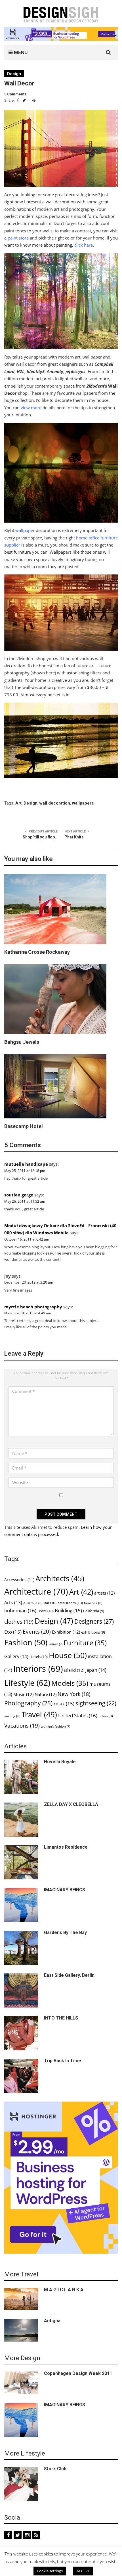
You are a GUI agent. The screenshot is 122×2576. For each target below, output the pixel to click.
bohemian (20, 1610)
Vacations (22, 1725)
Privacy (62, 2567)
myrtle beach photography (33, 1307)
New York (74, 1694)
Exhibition (66, 1632)
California (94, 1611)
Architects (60, 1578)
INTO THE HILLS (61, 2018)
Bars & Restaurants (63, 1603)
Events (37, 1632)
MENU (20, 52)
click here (84, 245)
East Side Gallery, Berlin (69, 1975)
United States (78, 1715)
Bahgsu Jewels (22, 1042)
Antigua (52, 2321)
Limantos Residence (66, 1847)
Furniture (85, 1643)
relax (64, 1704)
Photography (28, 1703)
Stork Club (55, 2469)
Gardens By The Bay (65, 1932)
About (44, 2567)
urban (106, 1716)
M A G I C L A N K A (64, 2290)
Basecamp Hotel (24, 1126)
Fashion (26, 1642)
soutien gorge (19, 1195)
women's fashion (55, 1726)
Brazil (46, 1611)
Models (70, 1683)
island (74, 1670)
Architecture (36, 1591)
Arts (13, 1603)
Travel (39, 1714)
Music (23, 1694)
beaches (93, 1603)
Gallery (16, 1656)
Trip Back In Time (63, 2061)
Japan (96, 1670)
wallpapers (83, 803)
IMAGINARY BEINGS (65, 1890)
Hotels (39, 1657)
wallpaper (25, 530)
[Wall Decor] (61, 148)
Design (14, 74)
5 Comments (15, 94)
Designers (94, 1621)
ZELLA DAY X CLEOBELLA (71, 1804)
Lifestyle (27, 1683)
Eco (13, 1632)
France (55, 1644)
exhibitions (93, 1632)
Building (68, 1610)
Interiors (38, 1669)
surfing (12, 1716)
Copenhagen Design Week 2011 (78, 2373)
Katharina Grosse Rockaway (37, 952)
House (68, 1655)
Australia (33, 1603)
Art (18, 803)
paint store (18, 238)
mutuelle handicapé (26, 1164)
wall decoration (55, 803)
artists (104, 1593)
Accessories (19, 1580)
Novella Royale (60, 1762)
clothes (19, 1621)
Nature (46, 1694)
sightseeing (96, 1703)
